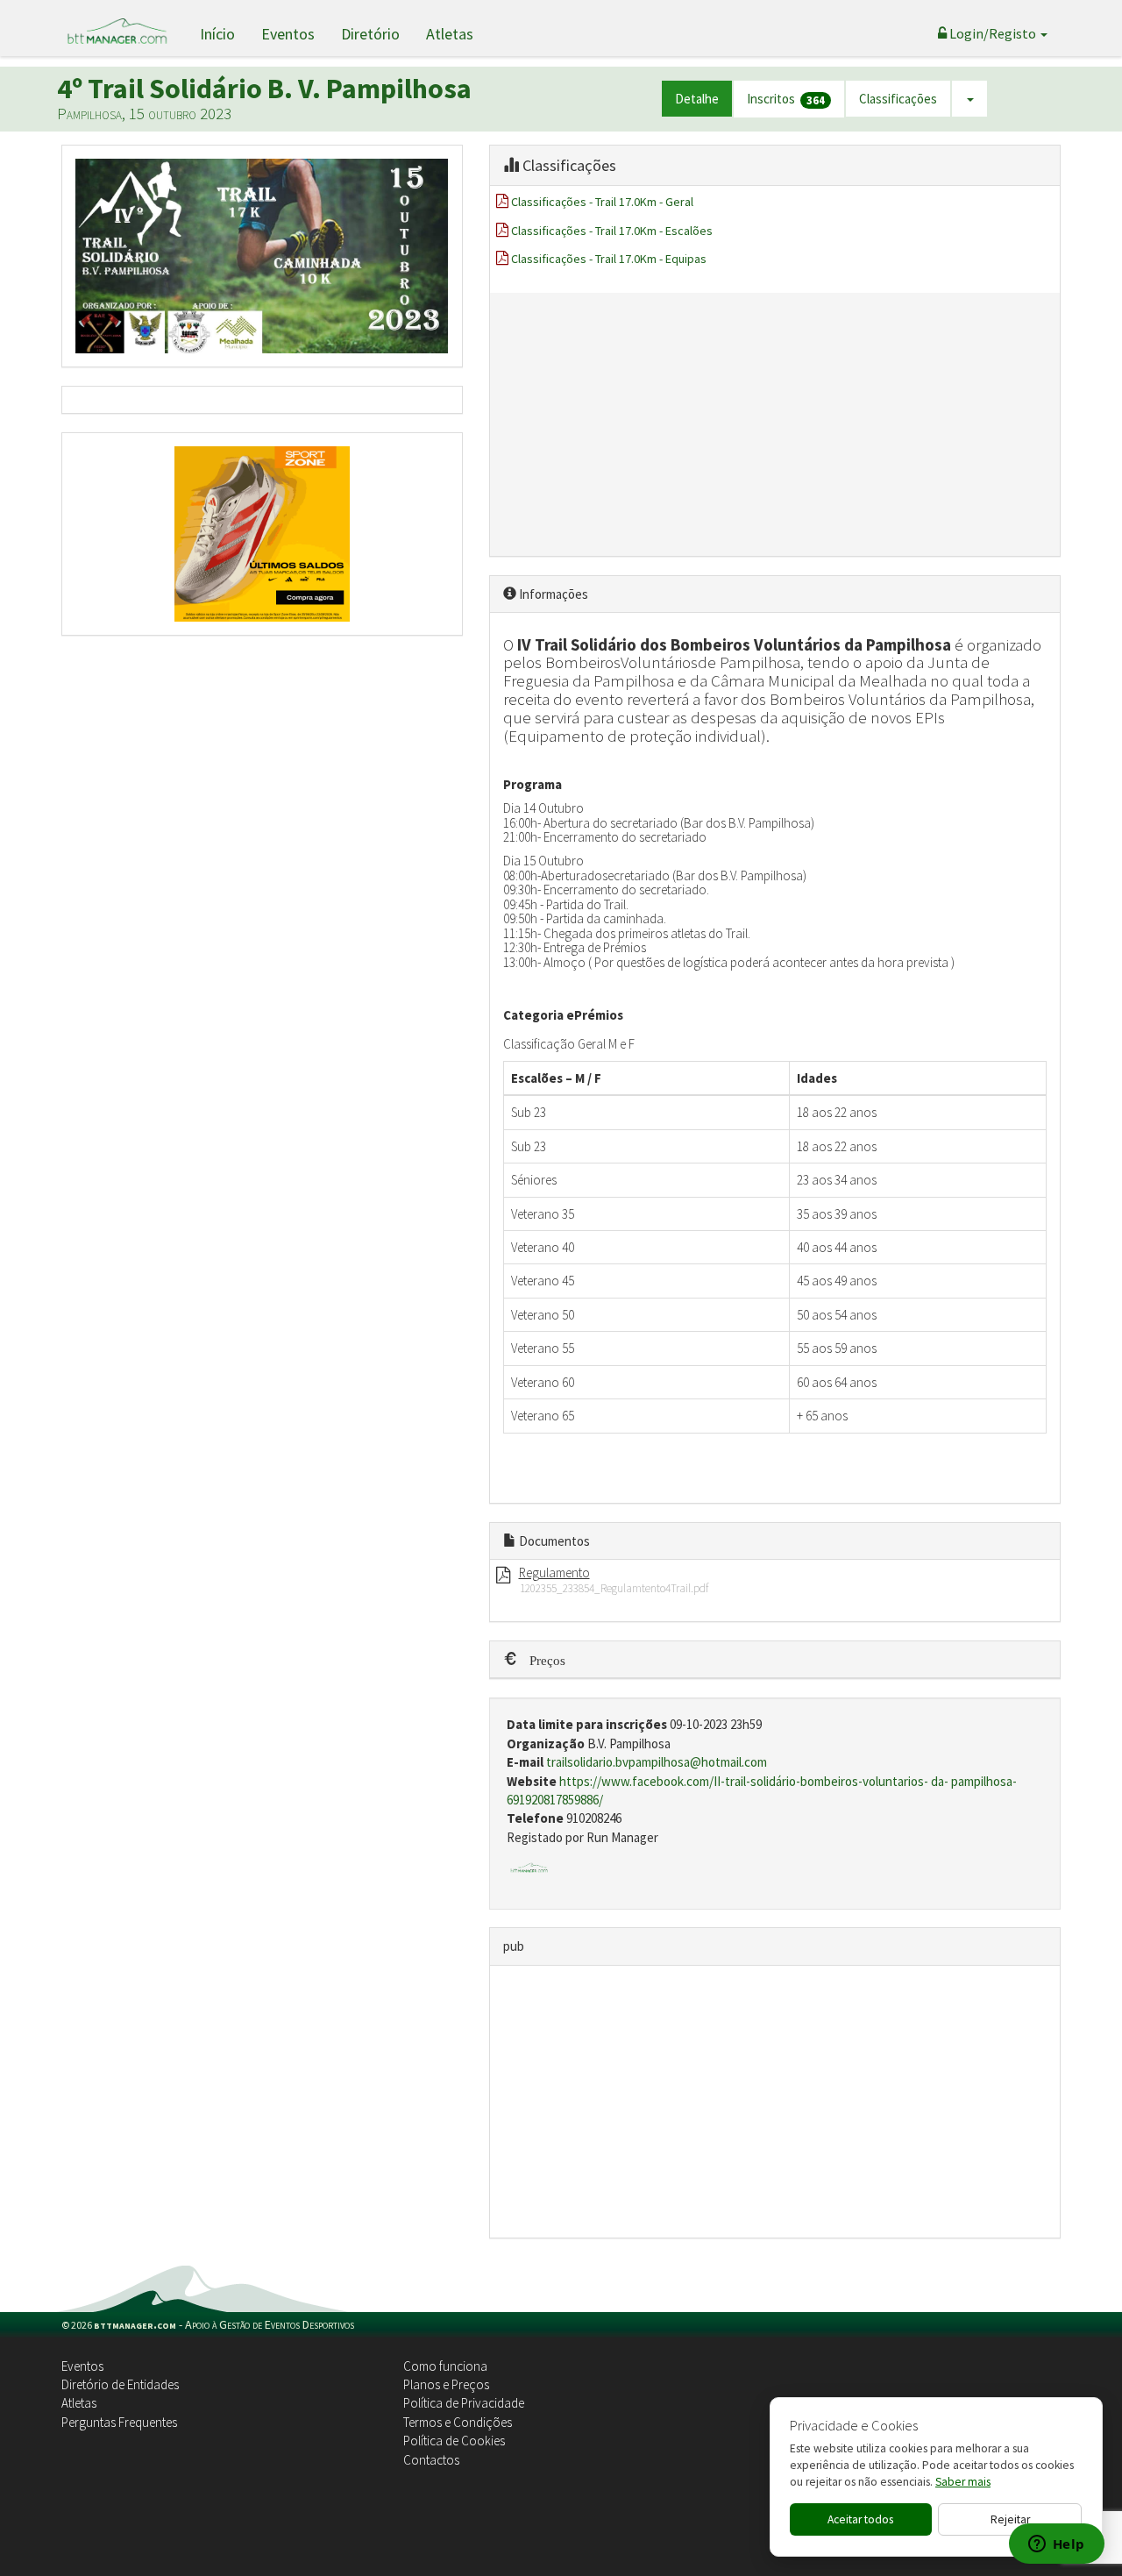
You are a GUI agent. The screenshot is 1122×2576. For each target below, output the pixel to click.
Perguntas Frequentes (119, 2422)
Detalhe (697, 99)
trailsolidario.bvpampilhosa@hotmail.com (657, 1762)
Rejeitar (1010, 2519)
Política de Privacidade (464, 2403)
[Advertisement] (775, 424)
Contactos (431, 2460)
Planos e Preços (446, 2384)
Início (217, 34)
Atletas (450, 34)
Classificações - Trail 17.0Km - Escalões (612, 231)
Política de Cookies (454, 2441)
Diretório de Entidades (120, 2384)
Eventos (288, 34)
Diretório (370, 34)
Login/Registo (993, 33)
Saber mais (963, 2482)
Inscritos (786, 99)
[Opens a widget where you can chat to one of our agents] (1056, 2545)
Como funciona (445, 2366)
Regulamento (554, 1573)
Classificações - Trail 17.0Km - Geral (602, 202)
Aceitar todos (860, 2519)
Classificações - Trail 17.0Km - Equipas (609, 259)
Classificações (898, 99)
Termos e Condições (458, 2422)
